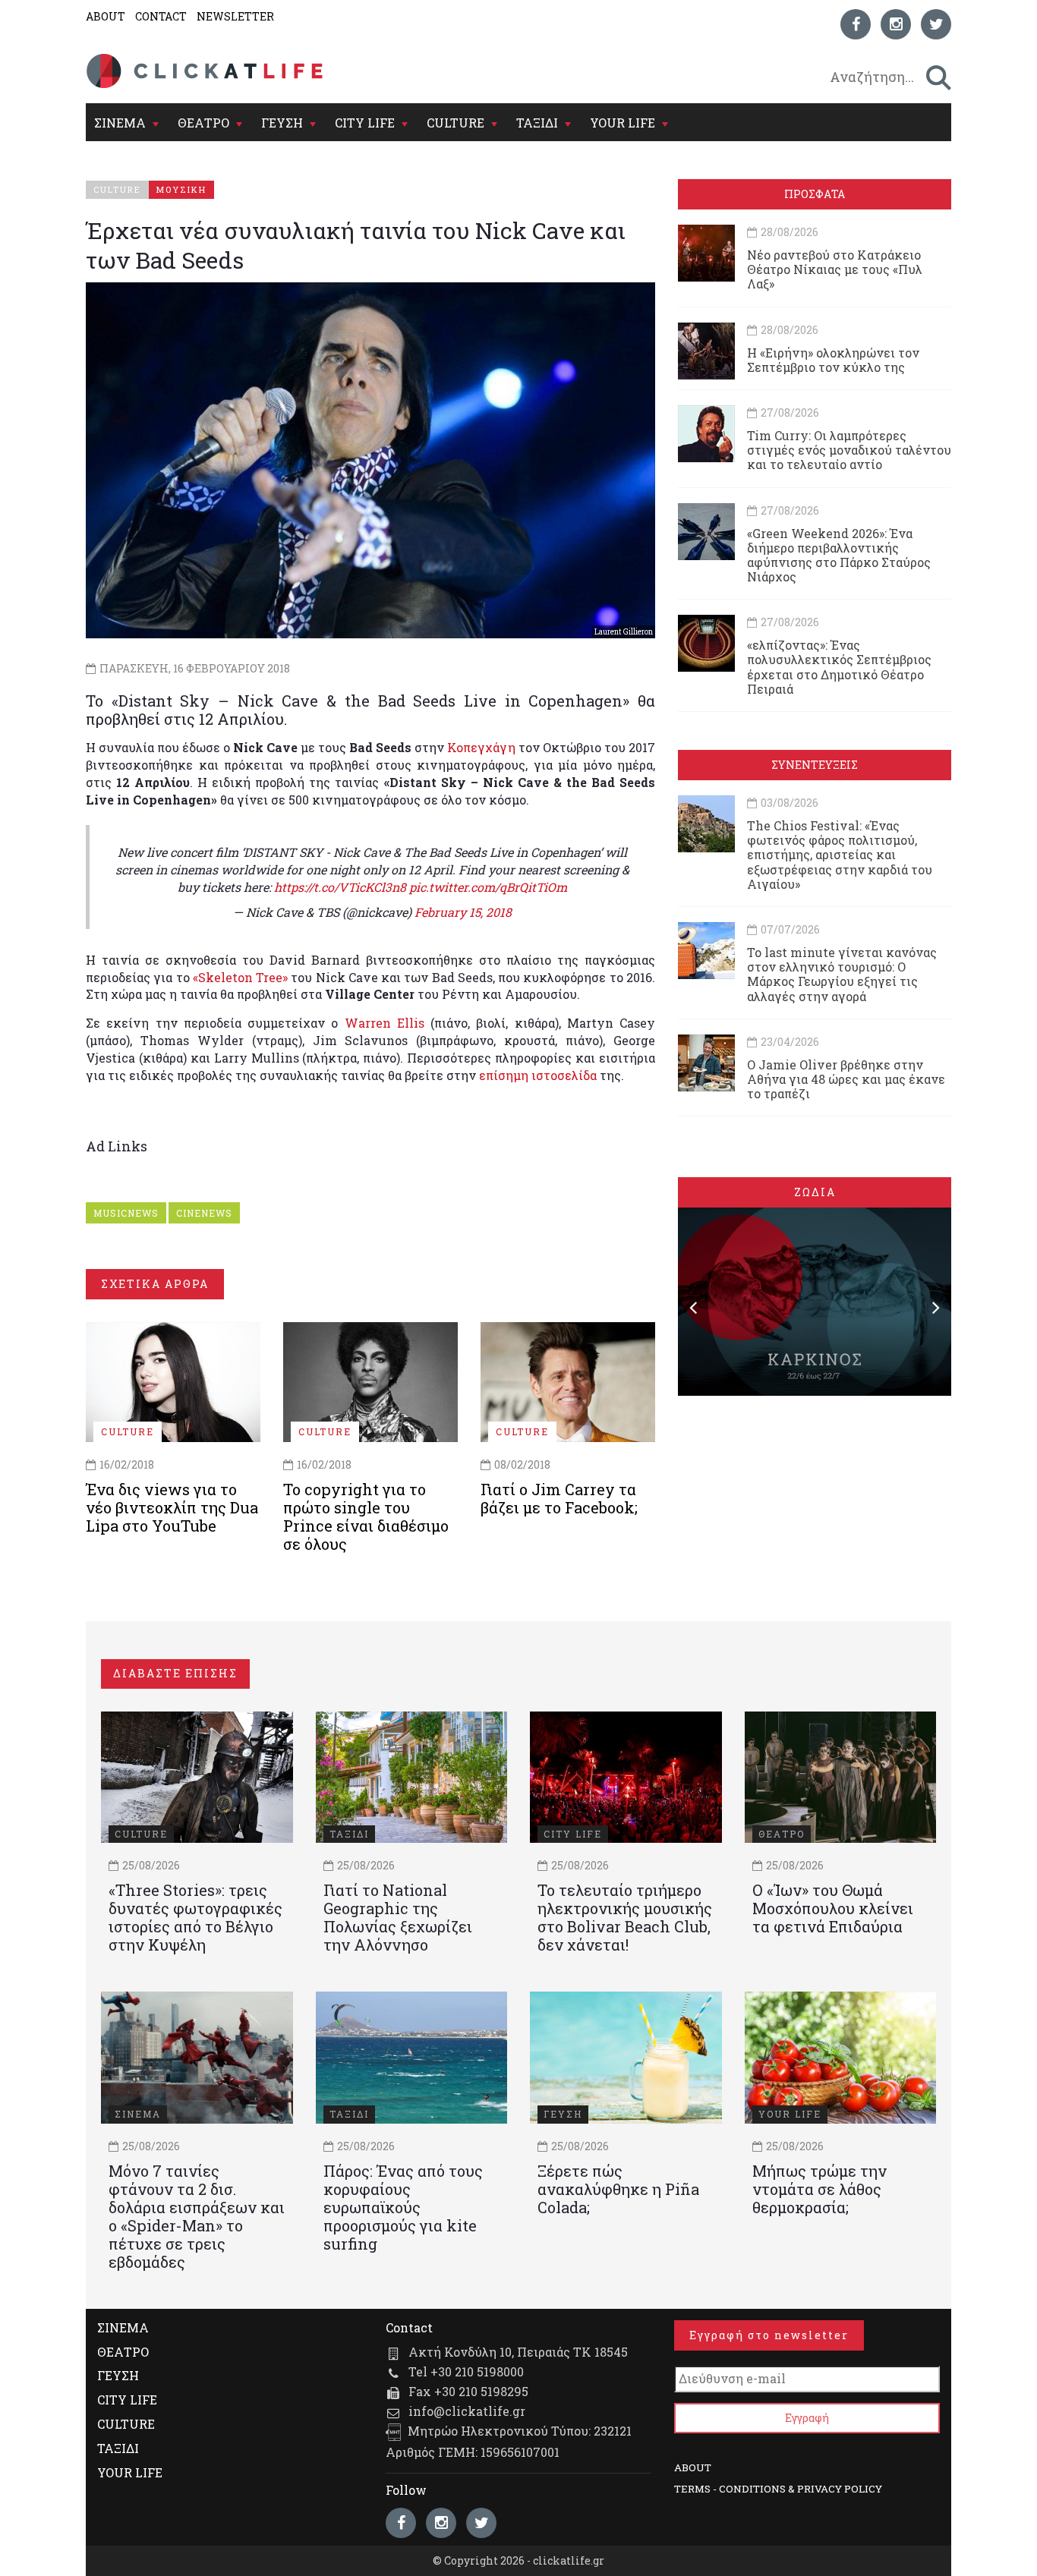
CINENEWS (204, 1213)
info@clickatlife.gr (467, 2411)
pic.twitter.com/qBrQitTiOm (488, 887)
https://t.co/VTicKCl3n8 (340, 887)
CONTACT (161, 16)
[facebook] (856, 24)
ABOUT (106, 16)
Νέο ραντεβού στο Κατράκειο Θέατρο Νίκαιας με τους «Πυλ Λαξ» (835, 269)
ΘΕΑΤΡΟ (203, 123)
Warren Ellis (385, 1023)
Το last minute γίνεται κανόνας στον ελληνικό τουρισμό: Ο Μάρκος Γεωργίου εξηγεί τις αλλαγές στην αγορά (842, 974)
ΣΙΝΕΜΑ (120, 123)
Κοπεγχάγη (481, 747)
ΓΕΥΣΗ (282, 123)
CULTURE (455, 123)
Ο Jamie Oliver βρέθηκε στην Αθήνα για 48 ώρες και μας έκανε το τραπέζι (846, 1079)
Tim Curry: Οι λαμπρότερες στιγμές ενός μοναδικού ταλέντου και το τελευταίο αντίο (849, 450)
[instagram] (896, 24)
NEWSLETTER (235, 16)
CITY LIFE (365, 123)
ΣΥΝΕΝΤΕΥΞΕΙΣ (815, 765)
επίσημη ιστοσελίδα (538, 1075)
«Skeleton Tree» (240, 977)
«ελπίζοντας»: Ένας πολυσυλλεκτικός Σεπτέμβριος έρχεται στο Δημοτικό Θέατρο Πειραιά (839, 667)
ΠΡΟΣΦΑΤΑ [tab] (815, 194)
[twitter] (936, 24)
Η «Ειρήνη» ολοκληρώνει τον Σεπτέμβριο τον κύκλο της (833, 360)
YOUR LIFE (623, 123)
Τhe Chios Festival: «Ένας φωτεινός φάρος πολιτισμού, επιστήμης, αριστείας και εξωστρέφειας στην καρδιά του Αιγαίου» (840, 855)
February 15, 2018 (463, 912)
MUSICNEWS (126, 1213)
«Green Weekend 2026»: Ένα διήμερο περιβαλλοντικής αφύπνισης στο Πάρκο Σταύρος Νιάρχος (839, 555)
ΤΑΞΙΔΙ (537, 123)
